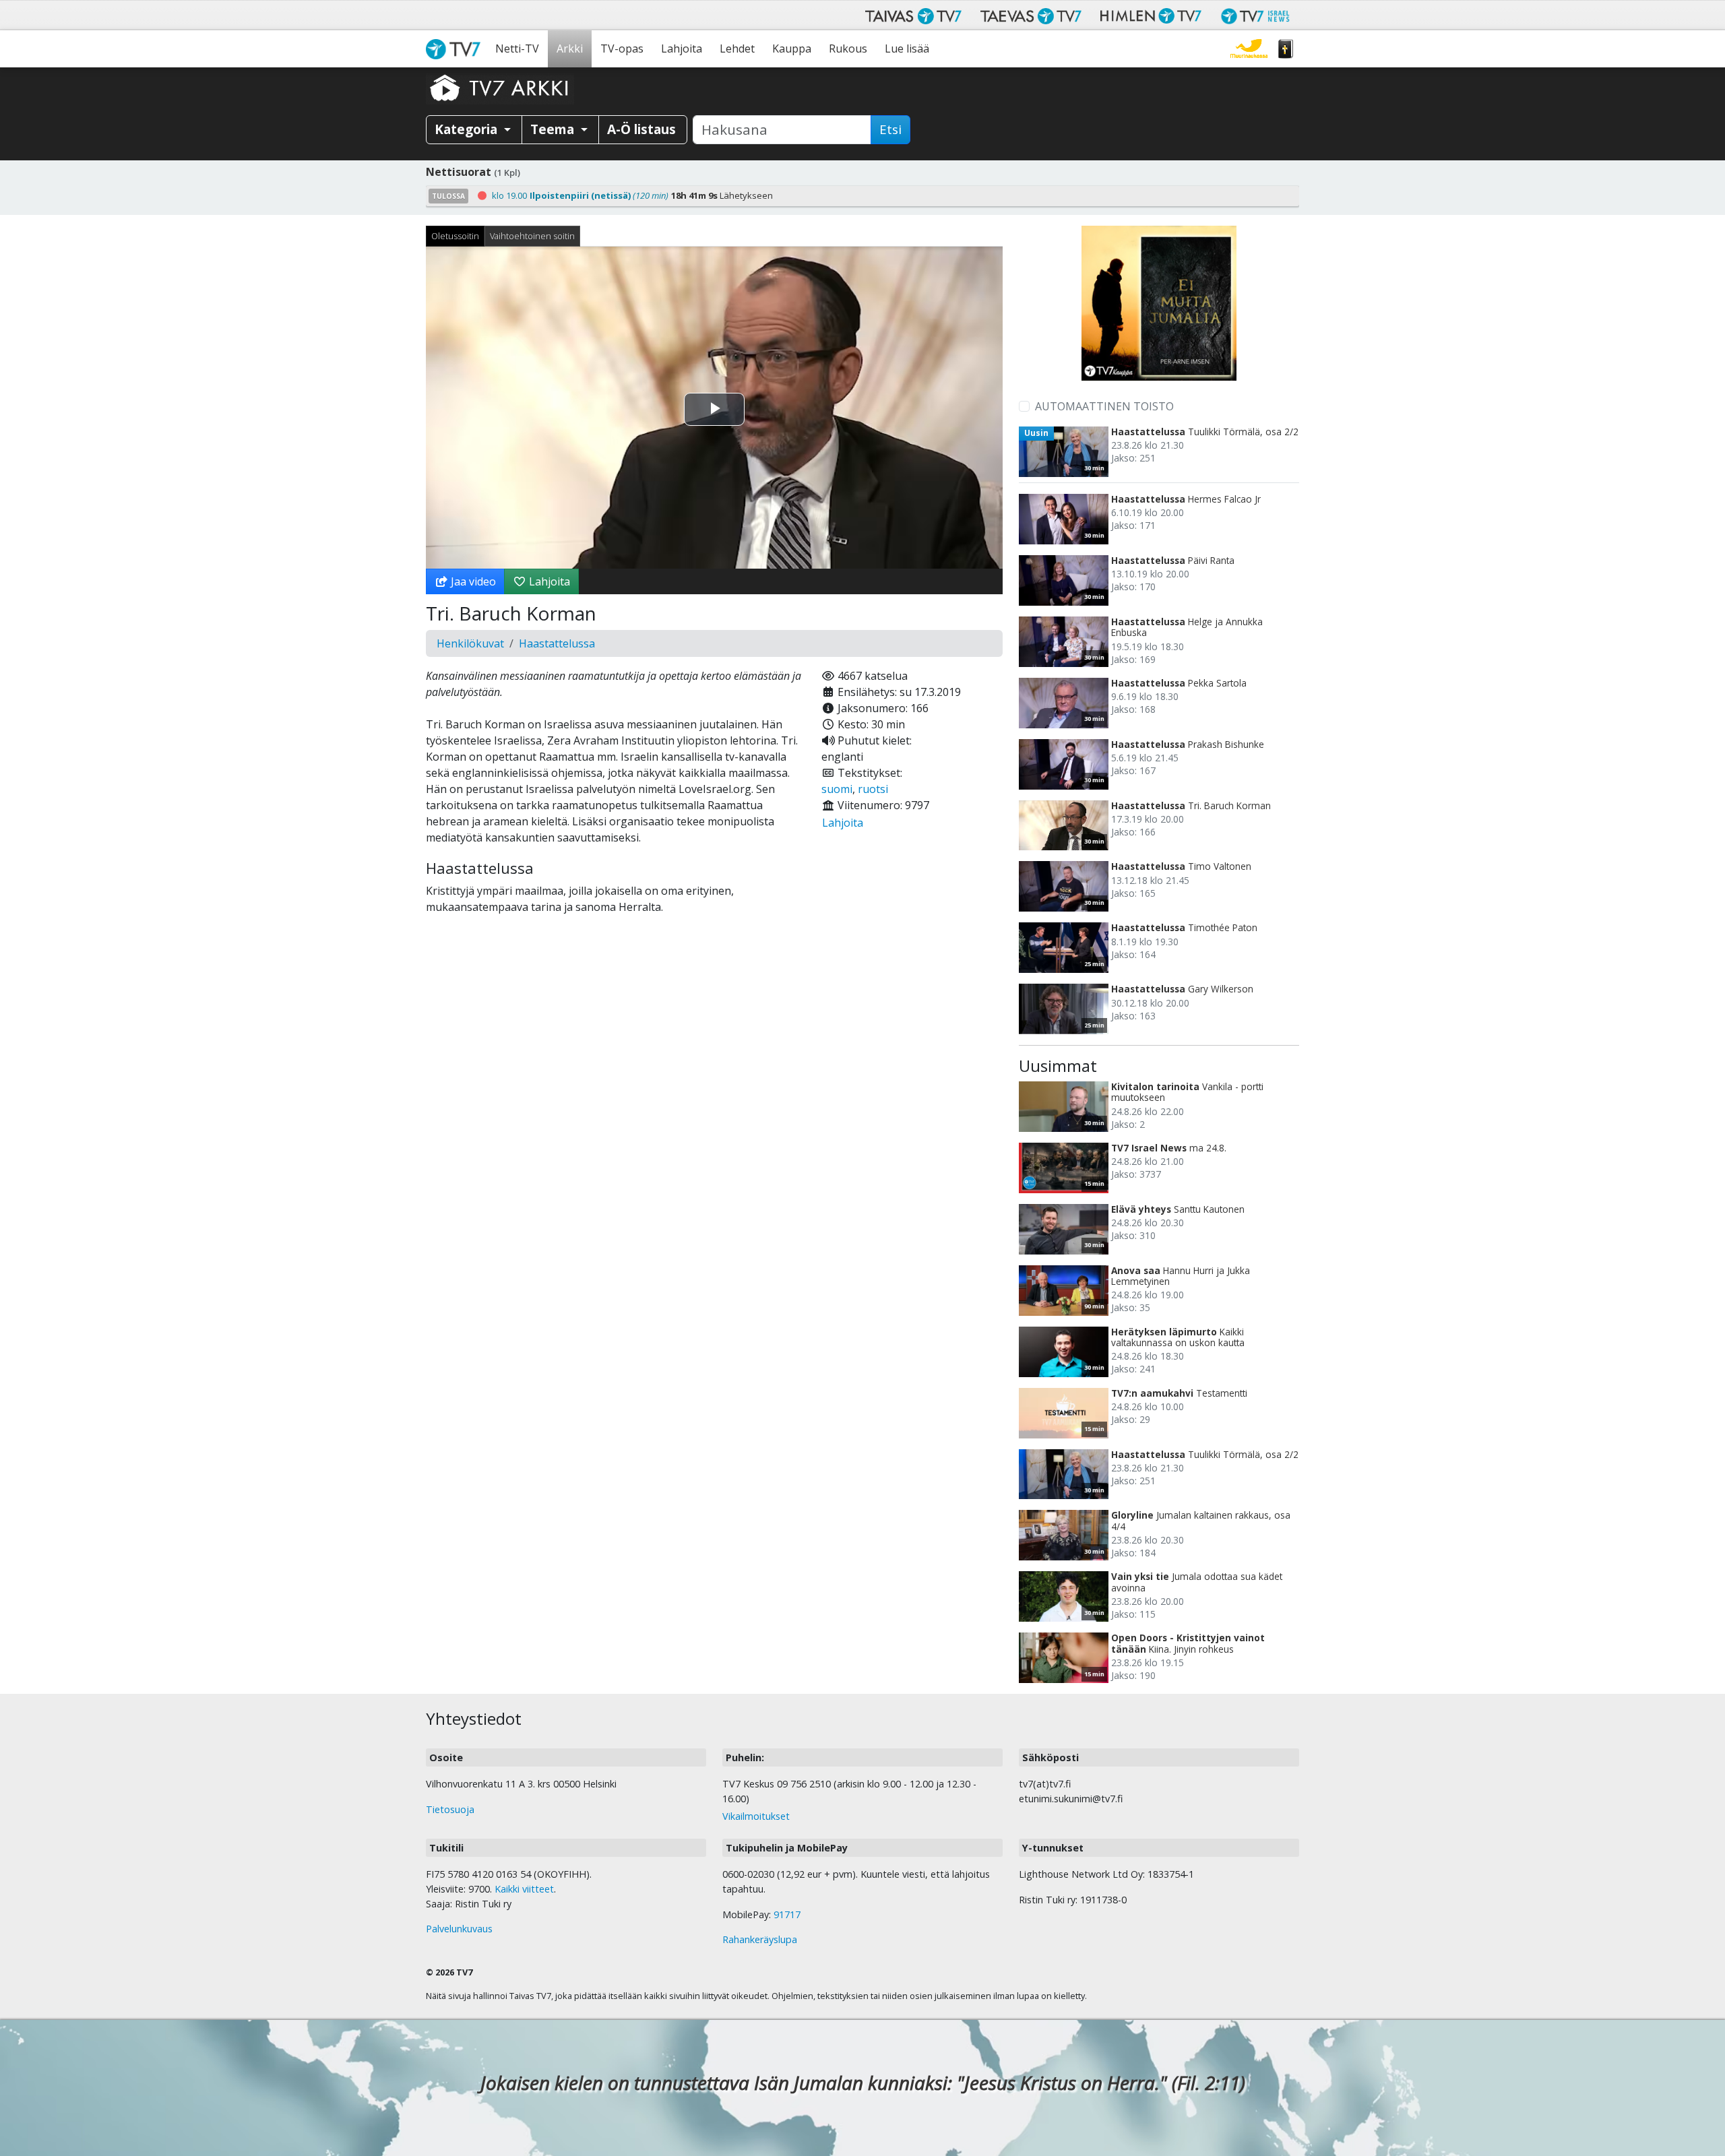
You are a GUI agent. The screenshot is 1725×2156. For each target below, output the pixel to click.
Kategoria (468, 129)
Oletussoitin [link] (455, 236)
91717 (787, 1914)
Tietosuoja (450, 1809)
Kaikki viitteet (524, 1889)
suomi (837, 789)
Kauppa (792, 49)
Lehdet (737, 49)
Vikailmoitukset (756, 1816)
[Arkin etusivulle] (500, 88)
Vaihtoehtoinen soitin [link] (532, 236)
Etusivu (456, 49)
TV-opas (622, 49)
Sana (1286, 49)
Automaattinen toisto (1104, 406)
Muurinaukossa (1249, 49)
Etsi (890, 129)
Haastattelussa (557, 643)
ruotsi (873, 789)
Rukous (848, 49)
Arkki (570, 49)
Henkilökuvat (470, 643)
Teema (554, 129)
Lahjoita (682, 49)
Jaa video (472, 581)
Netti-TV (517, 49)
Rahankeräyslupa (760, 1939)
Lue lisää (907, 49)
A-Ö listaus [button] (641, 129)
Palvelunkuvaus (459, 1929)
